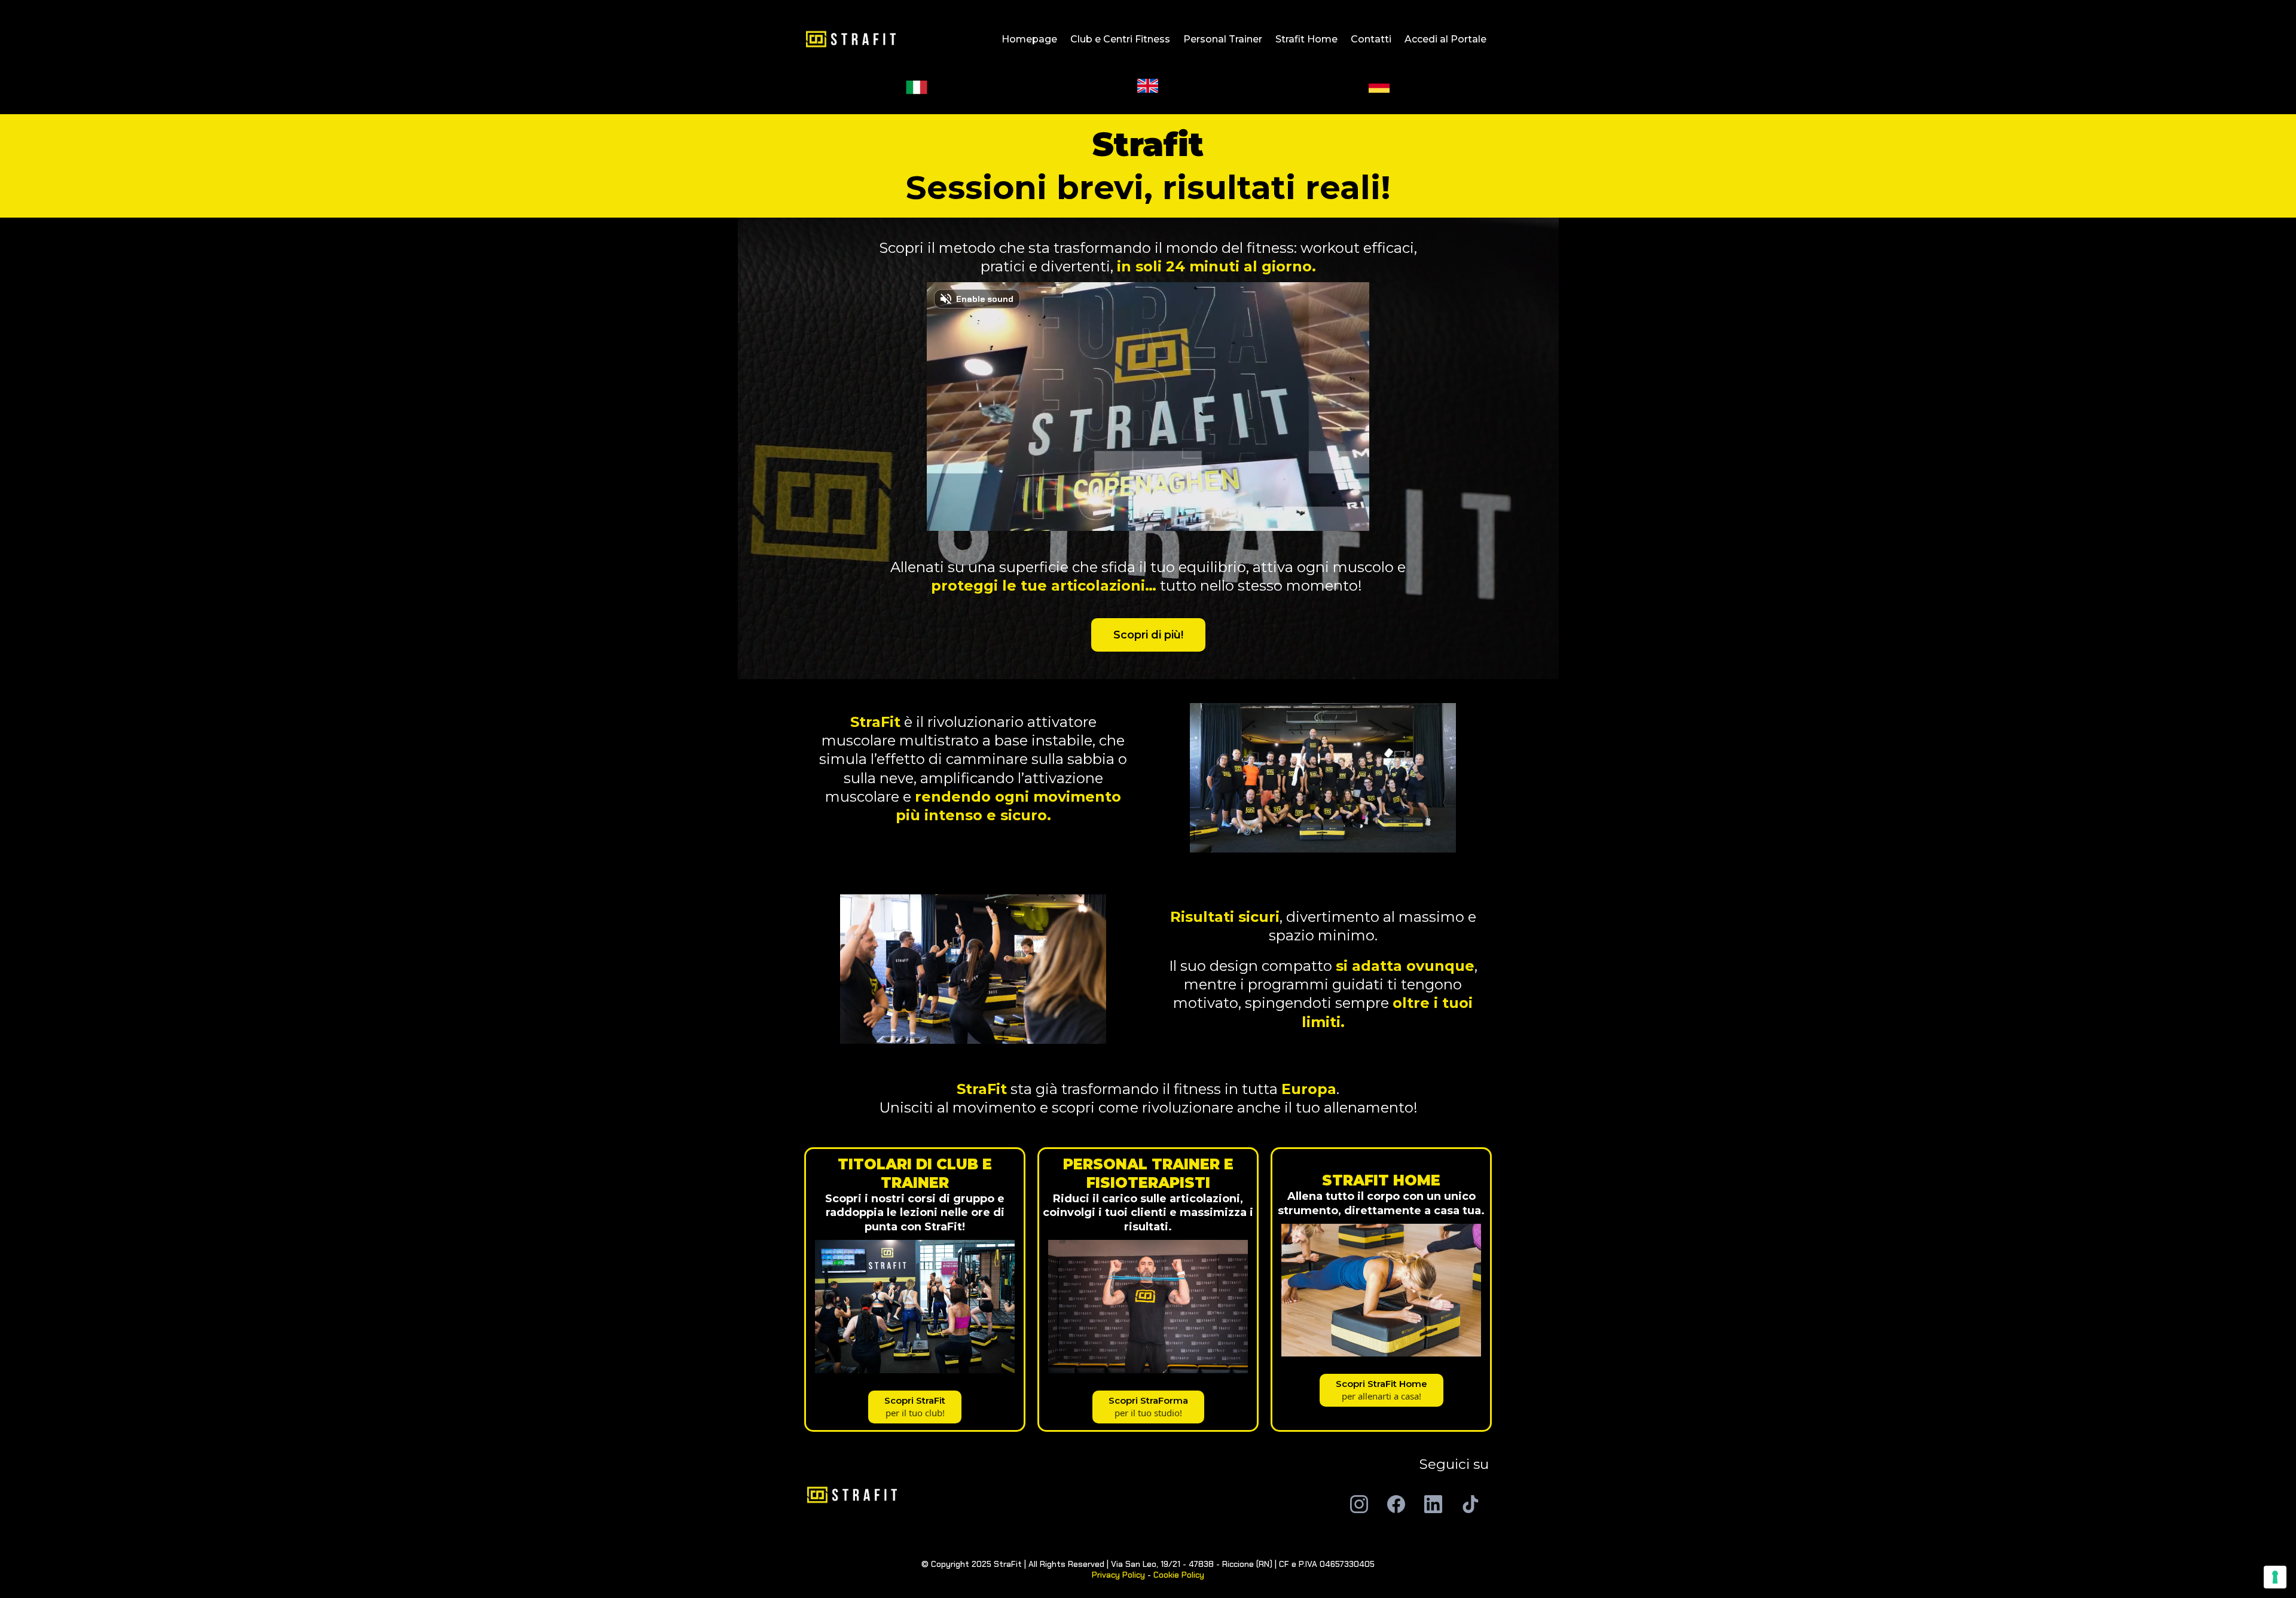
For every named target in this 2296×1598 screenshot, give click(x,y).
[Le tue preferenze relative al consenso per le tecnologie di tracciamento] (2275, 1577)
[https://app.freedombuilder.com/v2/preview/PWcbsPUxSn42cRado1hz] (973, 1495)
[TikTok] (1470, 1504)
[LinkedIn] (1433, 1504)
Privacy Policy (1118, 1575)
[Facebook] (1396, 1504)
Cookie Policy (1179, 1575)
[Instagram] (1359, 1504)
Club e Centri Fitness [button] (1120, 39)
